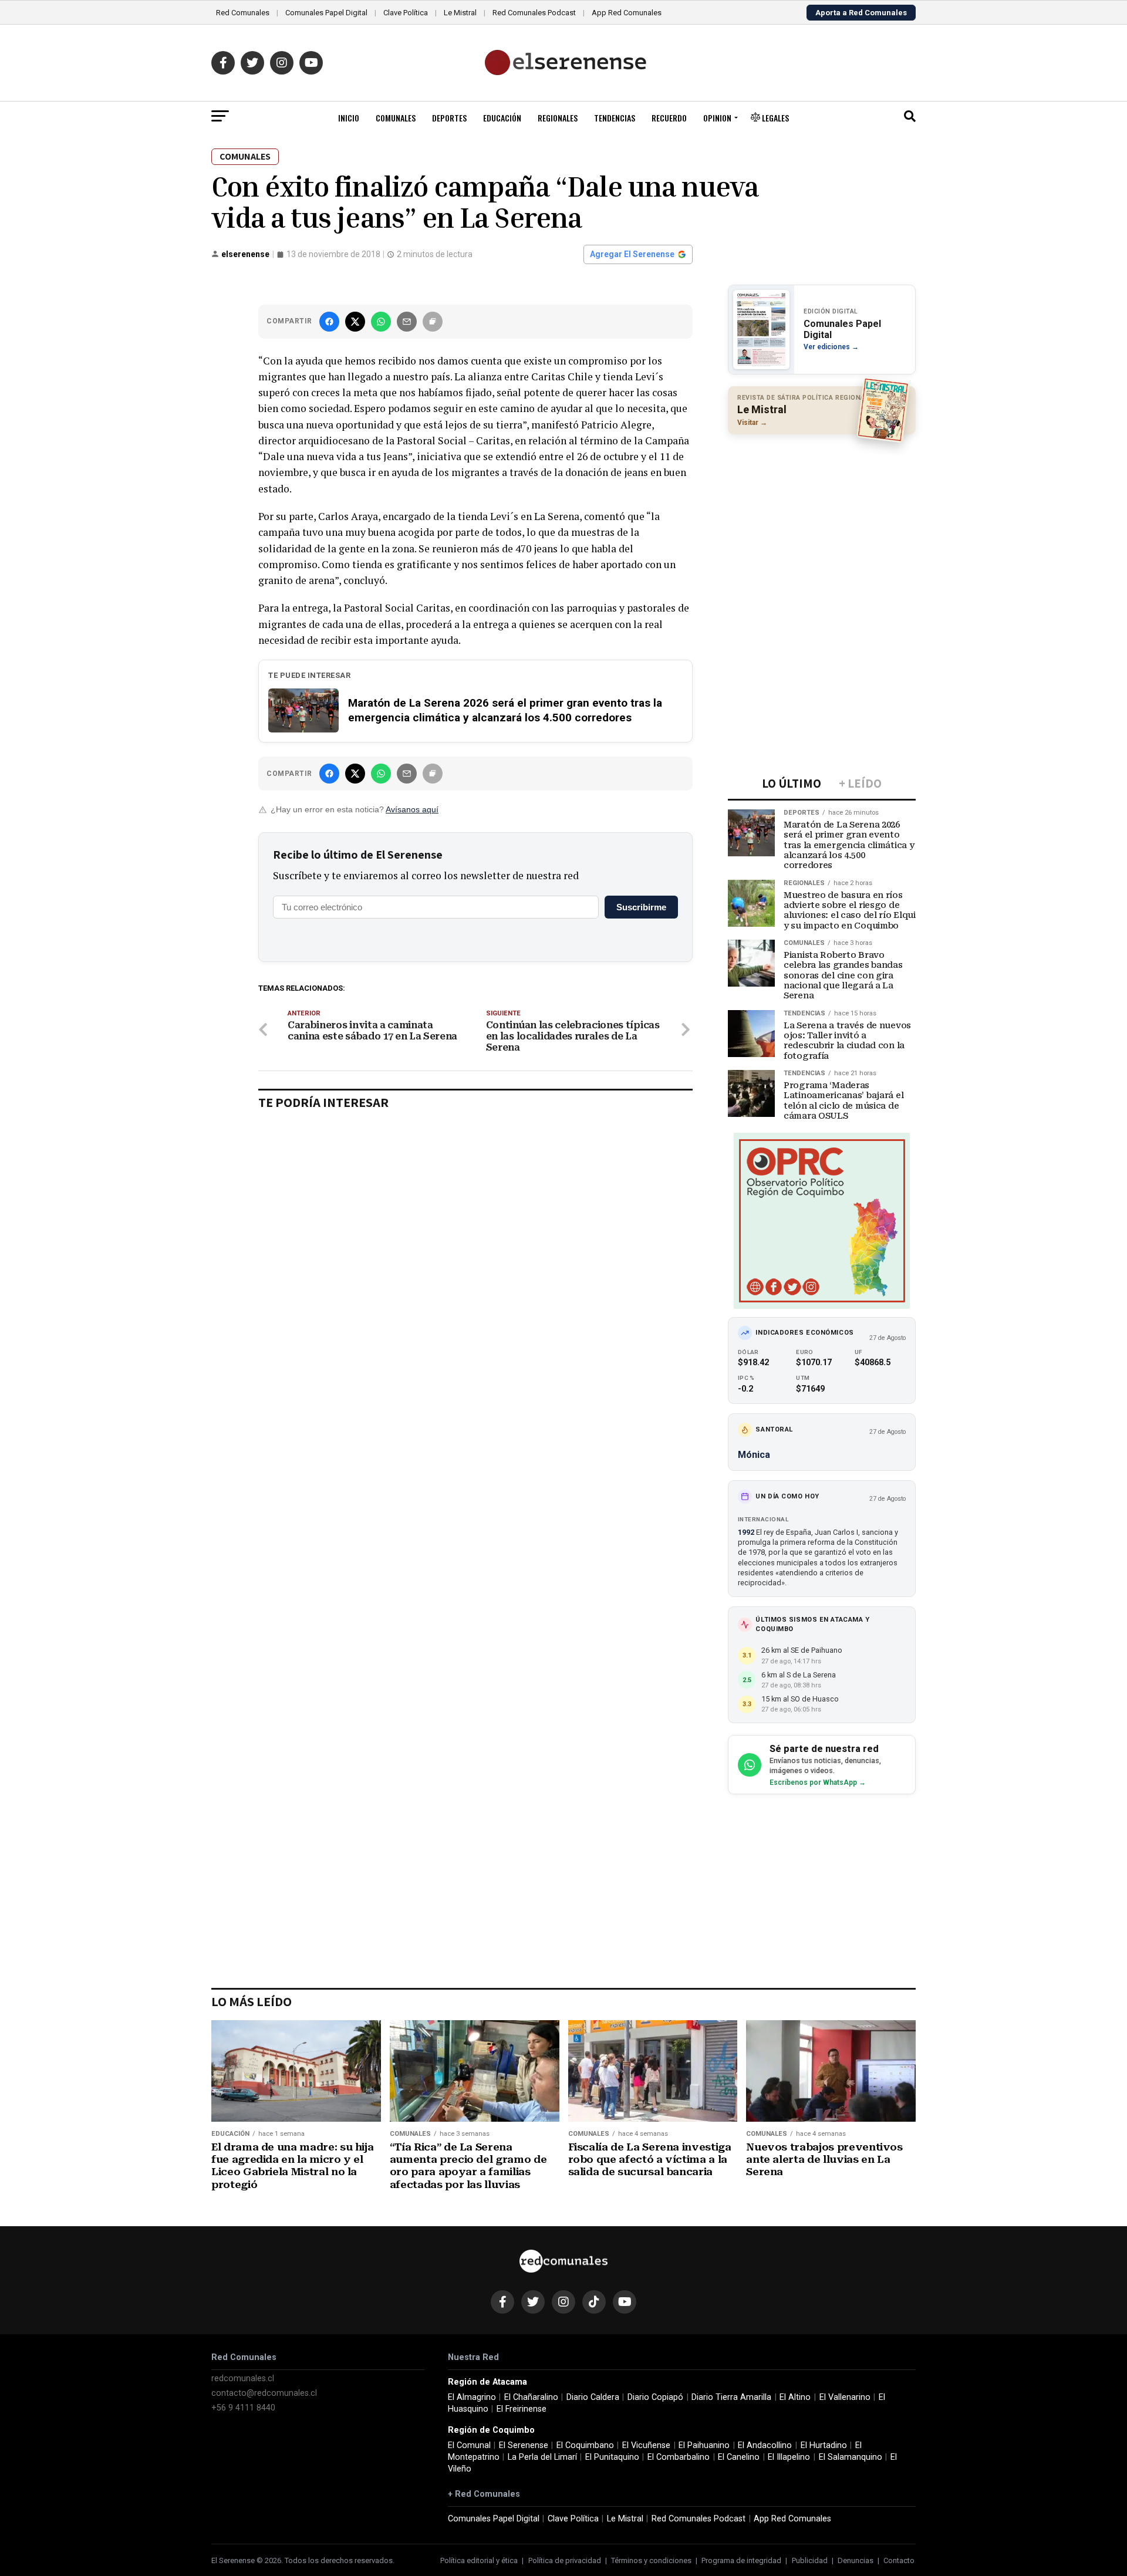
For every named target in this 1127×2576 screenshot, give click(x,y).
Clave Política (406, 13)
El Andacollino (765, 2445)
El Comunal (469, 2445)
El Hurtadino (824, 2445)
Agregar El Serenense (632, 254)
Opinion (717, 118)
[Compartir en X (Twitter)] (355, 322)
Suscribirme (641, 907)
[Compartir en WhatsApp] (381, 322)
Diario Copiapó (655, 2397)
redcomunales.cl (243, 2379)
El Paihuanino (704, 2445)
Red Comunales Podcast (534, 13)
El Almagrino (472, 2397)
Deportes (449, 118)
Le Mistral (460, 13)
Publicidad (810, 2560)
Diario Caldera (593, 2397)
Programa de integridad (741, 2560)
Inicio (349, 118)
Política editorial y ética (479, 2560)
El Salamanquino (851, 2457)
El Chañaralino (531, 2397)
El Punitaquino (612, 2457)
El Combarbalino (679, 2457)
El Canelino (739, 2457)
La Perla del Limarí (542, 2457)
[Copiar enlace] (433, 322)
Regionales (558, 118)
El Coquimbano (585, 2445)
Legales (775, 118)
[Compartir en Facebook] (329, 322)
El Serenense (524, 2445)
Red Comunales (243, 13)
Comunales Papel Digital (326, 13)
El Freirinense (522, 2409)
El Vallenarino (845, 2397)
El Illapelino (789, 2457)
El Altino (795, 2397)
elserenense (245, 254)
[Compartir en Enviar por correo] (407, 322)
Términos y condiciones (651, 2560)
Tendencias (615, 118)
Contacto (899, 2560)
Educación (502, 118)
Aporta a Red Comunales (861, 13)
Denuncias (856, 2560)
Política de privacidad (565, 2560)
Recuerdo (669, 118)
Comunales (396, 118)
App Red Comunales (627, 13)
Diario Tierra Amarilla (731, 2397)
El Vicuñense (646, 2445)
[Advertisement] (822, 519)
